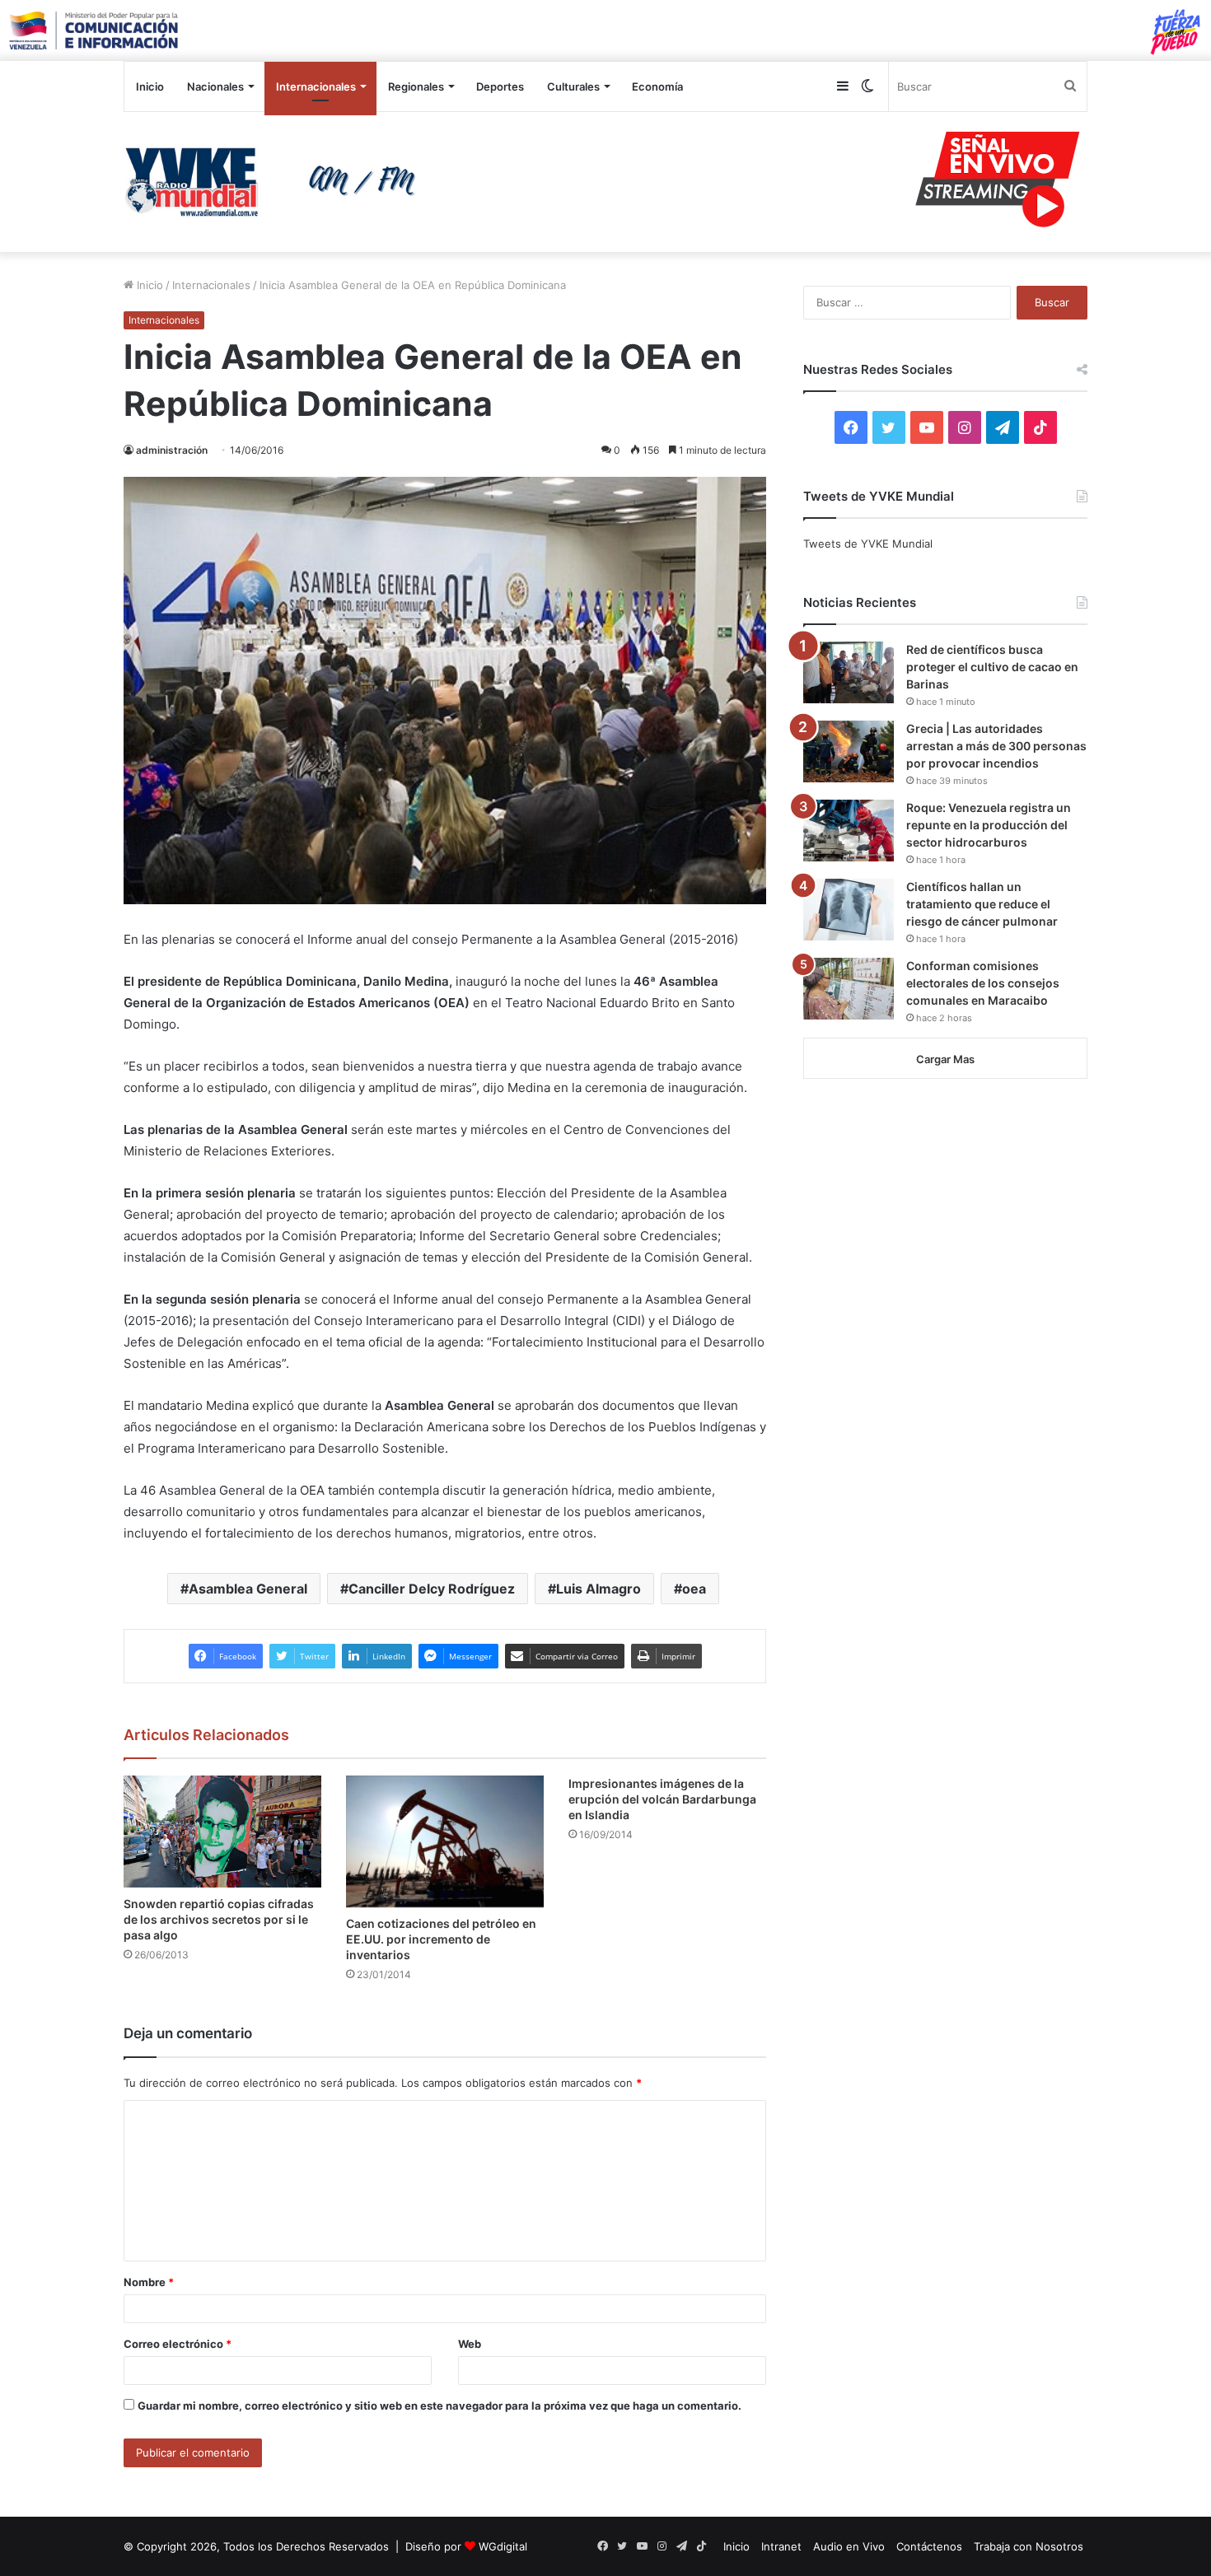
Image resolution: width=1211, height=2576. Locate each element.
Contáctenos (929, 2546)
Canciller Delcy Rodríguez (432, 1589)
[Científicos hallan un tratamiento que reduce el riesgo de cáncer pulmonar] (849, 910)
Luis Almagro (598, 1589)
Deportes (500, 86)
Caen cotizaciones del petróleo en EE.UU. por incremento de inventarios (441, 1939)
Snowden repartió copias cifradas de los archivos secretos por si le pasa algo (219, 1919)
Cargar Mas (945, 1059)
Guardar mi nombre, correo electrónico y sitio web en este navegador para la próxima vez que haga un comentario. (440, 2406)
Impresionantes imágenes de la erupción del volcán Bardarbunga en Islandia (662, 1799)
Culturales (573, 86)
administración (172, 450)
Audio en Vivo (849, 2546)
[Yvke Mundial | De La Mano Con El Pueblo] (276, 182)
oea (694, 1589)
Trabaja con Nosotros (1029, 2546)
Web (470, 2344)
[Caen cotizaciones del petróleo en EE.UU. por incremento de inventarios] (445, 1841)
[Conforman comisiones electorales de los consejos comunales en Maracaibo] (849, 989)
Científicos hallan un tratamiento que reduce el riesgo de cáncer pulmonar (982, 904)
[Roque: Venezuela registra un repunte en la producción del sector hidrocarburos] (849, 831)
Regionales (416, 86)
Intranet (781, 2546)
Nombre (149, 2282)
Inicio (150, 86)
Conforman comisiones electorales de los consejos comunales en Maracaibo (983, 983)
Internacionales (316, 86)
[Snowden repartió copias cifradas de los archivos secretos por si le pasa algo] (222, 1831)
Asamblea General (248, 1589)
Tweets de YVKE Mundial (868, 544)
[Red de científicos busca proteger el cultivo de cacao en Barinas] (849, 672)
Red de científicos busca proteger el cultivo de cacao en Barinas (992, 667)
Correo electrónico (178, 2344)
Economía (657, 86)
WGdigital (503, 2546)
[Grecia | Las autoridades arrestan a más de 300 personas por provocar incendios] (849, 751)
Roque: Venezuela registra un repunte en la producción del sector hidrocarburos (989, 825)
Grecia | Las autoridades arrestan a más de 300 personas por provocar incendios (996, 746)
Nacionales (215, 86)
